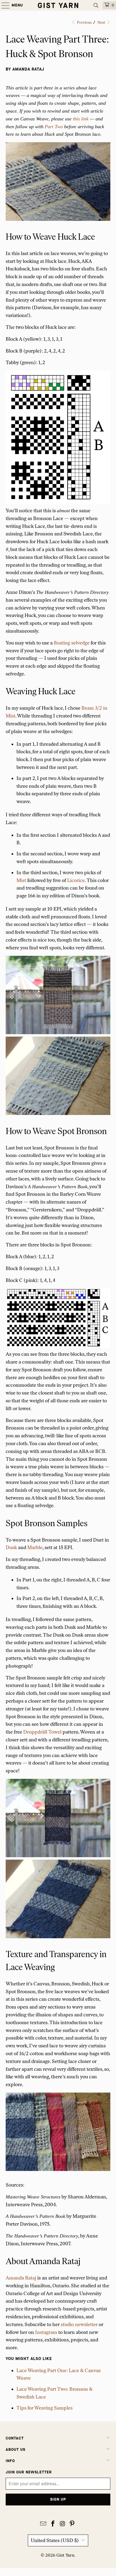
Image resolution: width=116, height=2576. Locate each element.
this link (81, 119)
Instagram (46, 2332)
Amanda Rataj (21, 2278)
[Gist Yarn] (58, 5)
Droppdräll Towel (42, 1732)
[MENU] (3, 5)
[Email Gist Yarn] (43, 2524)
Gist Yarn (65, 2555)
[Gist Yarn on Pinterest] (72, 2524)
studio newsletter (79, 2324)
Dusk (11, 1547)
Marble (35, 1547)
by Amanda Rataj (25, 69)
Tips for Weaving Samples (45, 2408)
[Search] (96, 5)
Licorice (76, 880)
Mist (21, 880)
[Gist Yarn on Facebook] (53, 2524)
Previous (84, 22)
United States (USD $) (55, 2540)
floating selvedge (72, 643)
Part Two (54, 127)
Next (102, 22)
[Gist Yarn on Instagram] (63, 2524)
